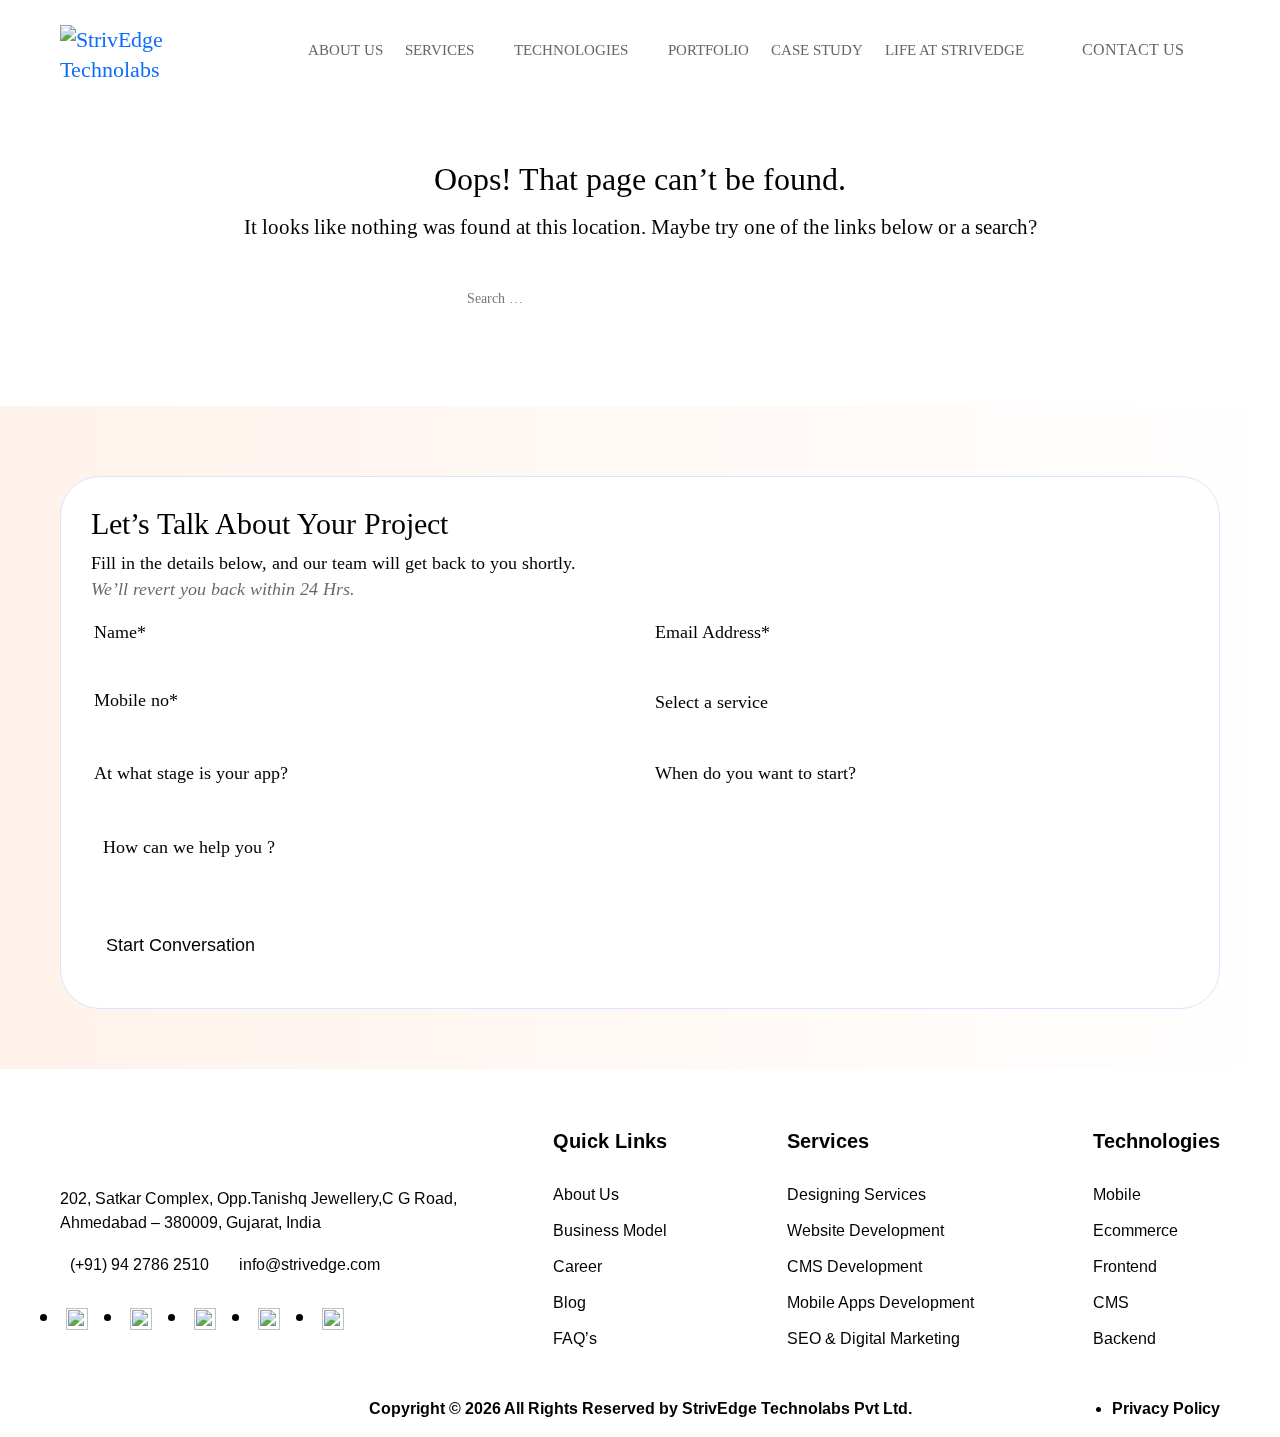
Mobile (1117, 1194)
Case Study (817, 50)
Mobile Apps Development (880, 1302)
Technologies (571, 50)
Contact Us (1133, 49)
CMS (1111, 1302)
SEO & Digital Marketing (873, 1338)
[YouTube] (333, 1319)
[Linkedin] (77, 1319)
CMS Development (854, 1266)
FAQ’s (575, 1338)
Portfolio (708, 50)
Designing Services (856, 1194)
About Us (345, 50)
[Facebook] (141, 1319)
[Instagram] (269, 1319)
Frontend (1125, 1266)
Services (439, 50)
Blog (569, 1302)
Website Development (865, 1230)
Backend (1124, 1338)
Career (577, 1266)
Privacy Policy (1166, 1408)
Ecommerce (1135, 1230)
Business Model (610, 1230)
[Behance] (205, 1319)
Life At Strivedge (954, 50)
